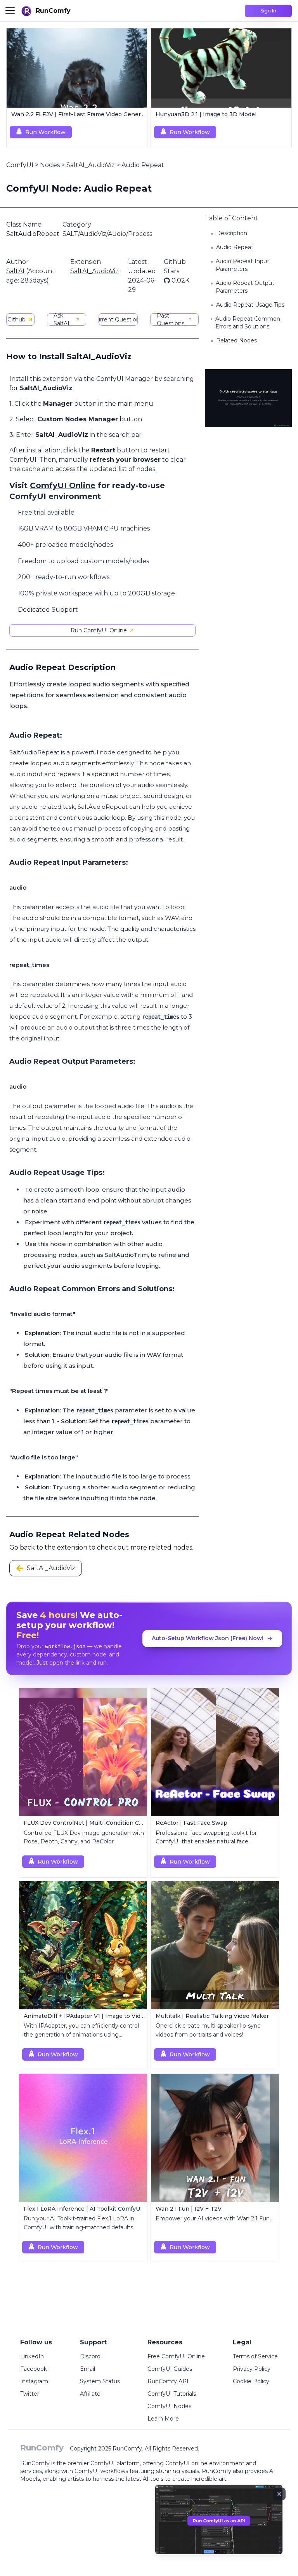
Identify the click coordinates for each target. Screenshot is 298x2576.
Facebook (34, 2369)
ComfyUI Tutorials (172, 2394)
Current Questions (118, 319)
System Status (100, 2381)
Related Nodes (236, 340)
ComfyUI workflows (101, 2471)
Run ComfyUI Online (99, 630)
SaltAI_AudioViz (91, 165)
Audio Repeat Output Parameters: (245, 287)
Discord (90, 2356)
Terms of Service (255, 2356)
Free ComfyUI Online (176, 2356)
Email (87, 2369)
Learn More (163, 2419)
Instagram (34, 2381)
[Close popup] (279, 2494)
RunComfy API (168, 2381)
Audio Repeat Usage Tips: (251, 305)
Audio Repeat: (235, 247)
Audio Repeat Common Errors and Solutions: (248, 323)
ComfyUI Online (63, 485)
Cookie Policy (251, 2381)
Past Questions (171, 319)
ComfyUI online (186, 2463)
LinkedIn (32, 2356)
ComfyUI (20, 165)
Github (16, 319)
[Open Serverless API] (219, 2526)
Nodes (50, 165)
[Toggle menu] (10, 10)
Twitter (30, 2394)
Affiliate (90, 2394)
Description (232, 233)
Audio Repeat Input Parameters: (243, 265)
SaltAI (15, 271)
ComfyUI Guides (170, 2369)
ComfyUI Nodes (169, 2406)
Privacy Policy (252, 2369)
